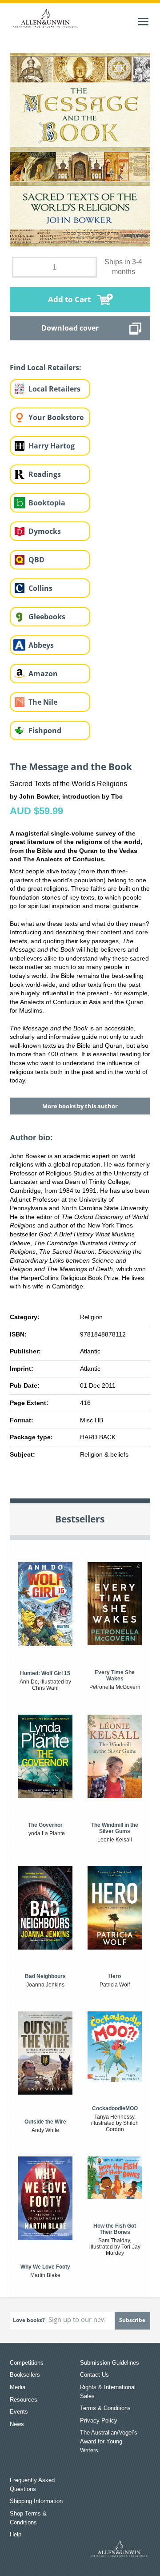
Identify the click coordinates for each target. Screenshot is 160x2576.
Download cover (70, 328)
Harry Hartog (52, 446)
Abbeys (41, 645)
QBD (36, 560)
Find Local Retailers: (46, 367)
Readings (45, 474)
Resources (24, 2400)
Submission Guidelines (110, 2363)
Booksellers (25, 2375)
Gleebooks (47, 617)
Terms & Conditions (105, 2408)
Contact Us (94, 2375)
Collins (40, 588)
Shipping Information (36, 2501)
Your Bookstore (56, 417)
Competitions (27, 2363)
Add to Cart (69, 299)
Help (16, 2534)
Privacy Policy (99, 2421)
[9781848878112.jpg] (80, 149)
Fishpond (45, 731)
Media (18, 2387)
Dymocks (45, 531)
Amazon (43, 674)
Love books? (29, 2320)
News (17, 2424)
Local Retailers (54, 389)
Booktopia (47, 503)
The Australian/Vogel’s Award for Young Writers (109, 2441)
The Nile (43, 702)
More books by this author (80, 1106)
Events (19, 2412)
